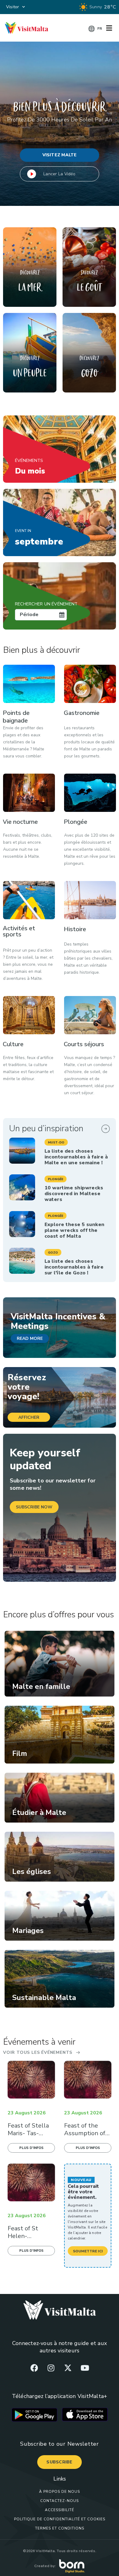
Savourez (89, 272)
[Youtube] (85, 2368)
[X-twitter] (68, 2368)
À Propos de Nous (60, 2492)
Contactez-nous (60, 2501)
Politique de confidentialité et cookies (60, 2519)
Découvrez (30, 272)
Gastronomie (82, 713)
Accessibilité (60, 2510)
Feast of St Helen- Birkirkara (23, 2236)
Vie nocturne (20, 822)
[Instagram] (51, 2368)
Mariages (28, 1931)
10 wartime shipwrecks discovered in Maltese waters (74, 1194)
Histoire (75, 929)
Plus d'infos (31, 2148)
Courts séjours (84, 1044)
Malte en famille (41, 1686)
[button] (56, 1142)
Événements (29, 461)
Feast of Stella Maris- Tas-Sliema (28, 2133)
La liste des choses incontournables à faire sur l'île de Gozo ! (74, 1267)
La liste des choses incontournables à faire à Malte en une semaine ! (76, 1157)
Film (20, 1753)
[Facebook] (34, 2368)
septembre (39, 538)
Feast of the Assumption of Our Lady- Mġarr (87, 2133)
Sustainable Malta (44, 1998)
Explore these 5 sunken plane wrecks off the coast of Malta (75, 1230)
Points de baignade (16, 717)
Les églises (32, 1872)
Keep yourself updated (45, 1459)
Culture (13, 1044)
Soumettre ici (88, 2251)
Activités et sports (19, 931)
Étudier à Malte (39, 1812)
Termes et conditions (60, 2528)
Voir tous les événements (38, 2052)
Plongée (76, 822)
